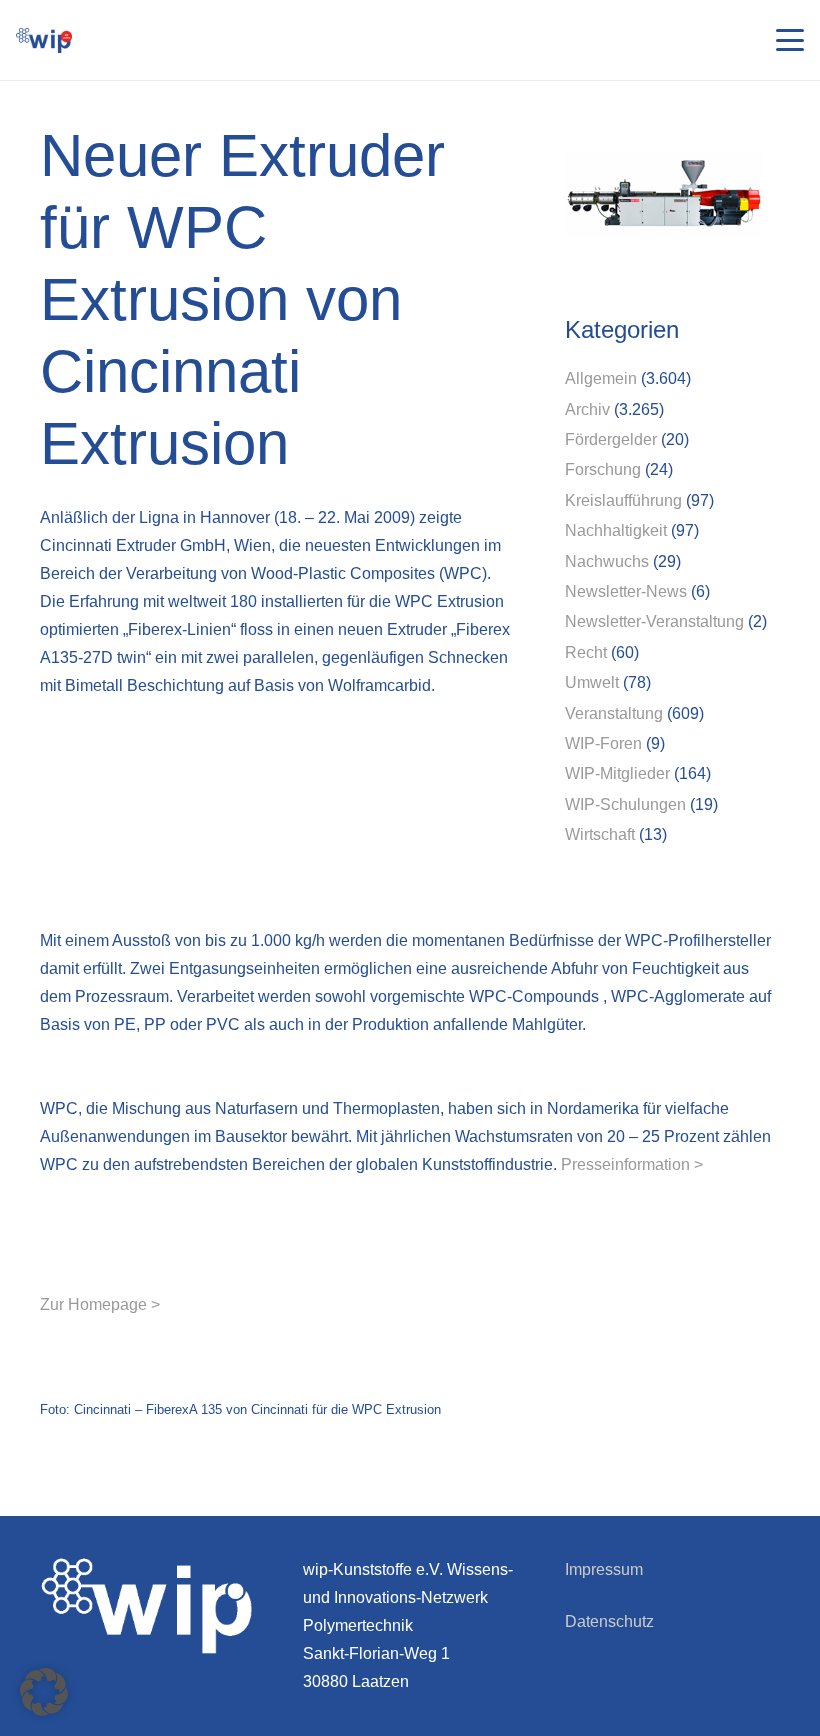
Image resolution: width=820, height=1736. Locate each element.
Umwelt (592, 682)
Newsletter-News (626, 591)
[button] (790, 40)
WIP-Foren (603, 743)
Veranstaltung (614, 713)
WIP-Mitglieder (617, 773)
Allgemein (601, 378)
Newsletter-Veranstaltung (654, 621)
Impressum (604, 1569)
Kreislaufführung (623, 500)
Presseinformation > (632, 1164)
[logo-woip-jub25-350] (44, 40)
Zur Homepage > (100, 1304)
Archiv (587, 409)
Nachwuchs (607, 561)
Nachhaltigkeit (616, 530)
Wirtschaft (600, 834)
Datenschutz (609, 1621)
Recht (586, 652)
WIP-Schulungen (625, 804)
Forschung (603, 469)
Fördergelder (611, 439)
